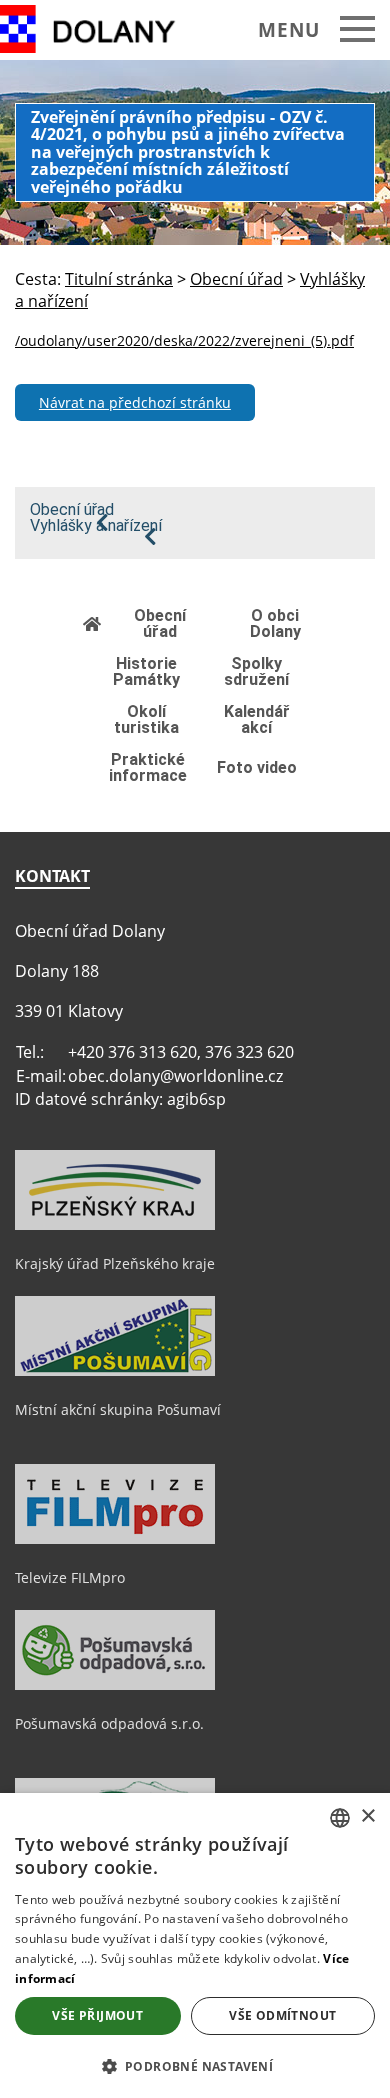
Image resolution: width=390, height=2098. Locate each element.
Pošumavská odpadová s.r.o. (109, 1723)
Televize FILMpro (70, 1577)
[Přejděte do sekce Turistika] (93, 623)
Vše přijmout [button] (97, 2015)
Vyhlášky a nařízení (96, 526)
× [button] (367, 1816)
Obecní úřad (72, 510)
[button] (195, 2065)
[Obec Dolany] (102, 29)
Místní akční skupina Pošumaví (118, 1409)
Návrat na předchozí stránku (135, 402)
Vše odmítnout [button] (282, 2015)
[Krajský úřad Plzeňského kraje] (115, 1225)
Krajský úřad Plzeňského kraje (115, 1263)
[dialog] (195, 1945)
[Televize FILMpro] (115, 1539)
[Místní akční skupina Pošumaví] (115, 1371)
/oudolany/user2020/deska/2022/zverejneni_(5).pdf (184, 340)
